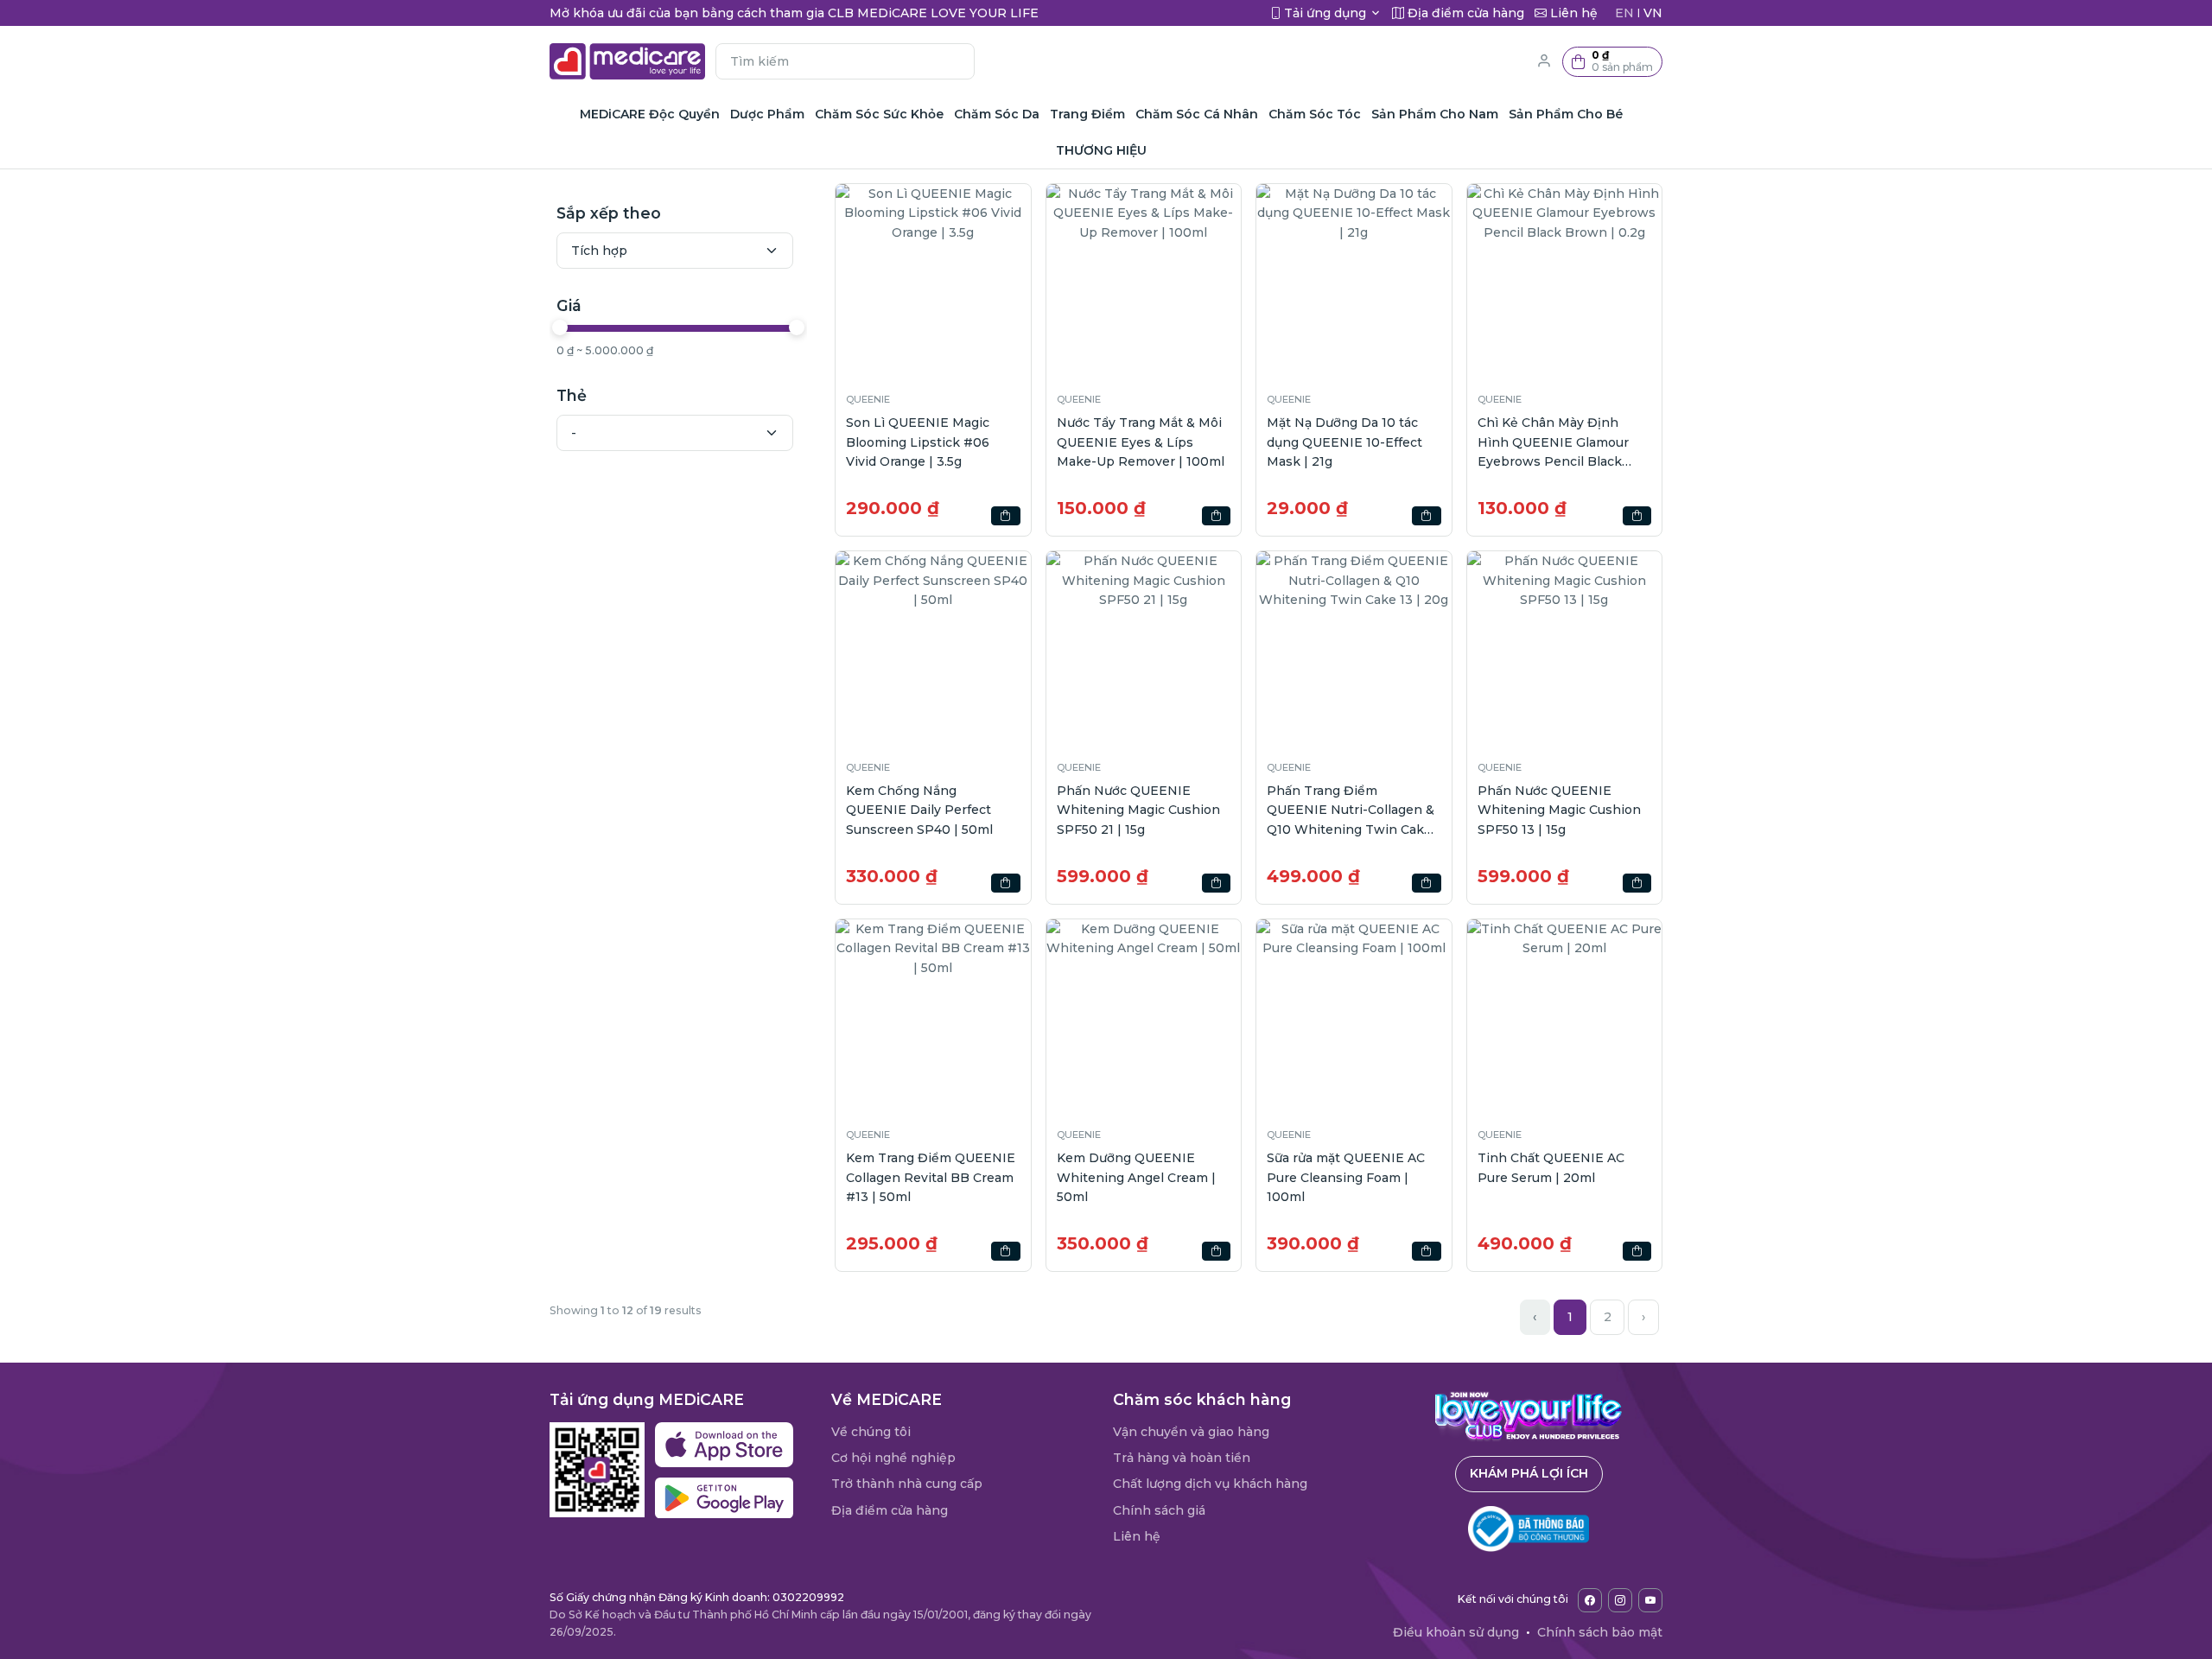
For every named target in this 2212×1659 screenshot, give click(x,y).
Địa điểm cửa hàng (890, 1510)
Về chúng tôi (871, 1432)
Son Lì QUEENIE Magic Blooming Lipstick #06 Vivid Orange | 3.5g (918, 442)
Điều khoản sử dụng (1456, 1632)
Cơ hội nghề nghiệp (893, 1458)
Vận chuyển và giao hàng (1191, 1432)
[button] (1612, 62)
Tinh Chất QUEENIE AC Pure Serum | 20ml (1551, 1167)
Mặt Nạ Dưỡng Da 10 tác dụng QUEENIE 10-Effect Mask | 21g (1344, 442)
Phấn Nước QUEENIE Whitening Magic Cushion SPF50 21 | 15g (1138, 810)
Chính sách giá (1159, 1510)
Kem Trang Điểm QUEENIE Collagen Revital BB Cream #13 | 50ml (931, 1177)
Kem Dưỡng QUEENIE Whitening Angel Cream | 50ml (1136, 1177)
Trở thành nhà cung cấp (907, 1484)
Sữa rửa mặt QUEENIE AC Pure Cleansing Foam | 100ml (1346, 1177)
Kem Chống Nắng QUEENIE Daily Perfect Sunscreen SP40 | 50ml (919, 810)
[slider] (560, 327)
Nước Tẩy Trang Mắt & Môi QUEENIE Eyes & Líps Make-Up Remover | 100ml (1141, 442)
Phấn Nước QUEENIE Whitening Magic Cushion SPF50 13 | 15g (1559, 810)
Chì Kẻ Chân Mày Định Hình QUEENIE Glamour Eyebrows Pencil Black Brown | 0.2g (1553, 443)
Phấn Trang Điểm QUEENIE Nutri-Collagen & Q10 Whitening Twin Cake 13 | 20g (1351, 811)
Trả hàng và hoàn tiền (1182, 1458)
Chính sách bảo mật (1600, 1632)
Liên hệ (1137, 1536)
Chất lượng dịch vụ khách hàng (1210, 1484)
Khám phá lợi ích (1529, 1473)
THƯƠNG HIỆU (1101, 150)
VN (1653, 13)
